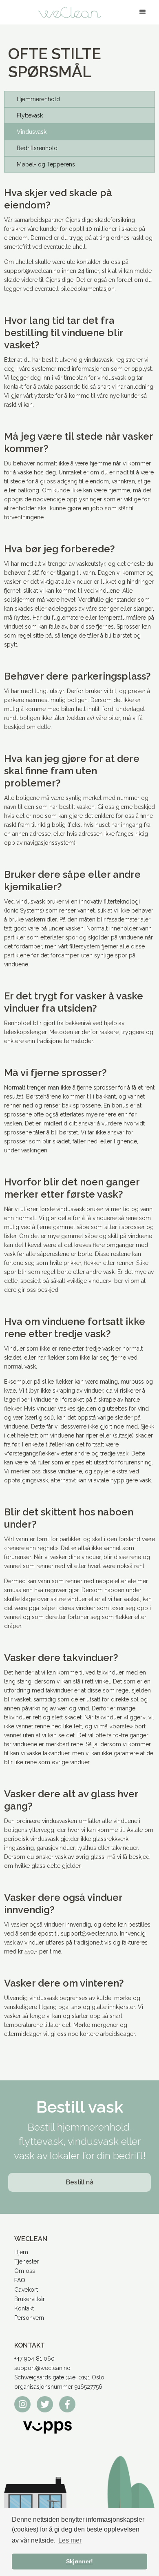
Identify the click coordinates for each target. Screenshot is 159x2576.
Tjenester (26, 2261)
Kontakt (24, 2308)
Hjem (21, 2252)
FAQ (20, 2280)
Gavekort (26, 2290)
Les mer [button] (70, 2540)
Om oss (25, 2271)
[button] (143, 12)
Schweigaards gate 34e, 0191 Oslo (59, 2377)
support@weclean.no (42, 2368)
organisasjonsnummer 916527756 (58, 2387)
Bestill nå (79, 2182)
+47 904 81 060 (34, 2359)
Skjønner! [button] (79, 2561)
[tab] (79, 99)
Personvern (29, 2318)
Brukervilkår (30, 2299)
